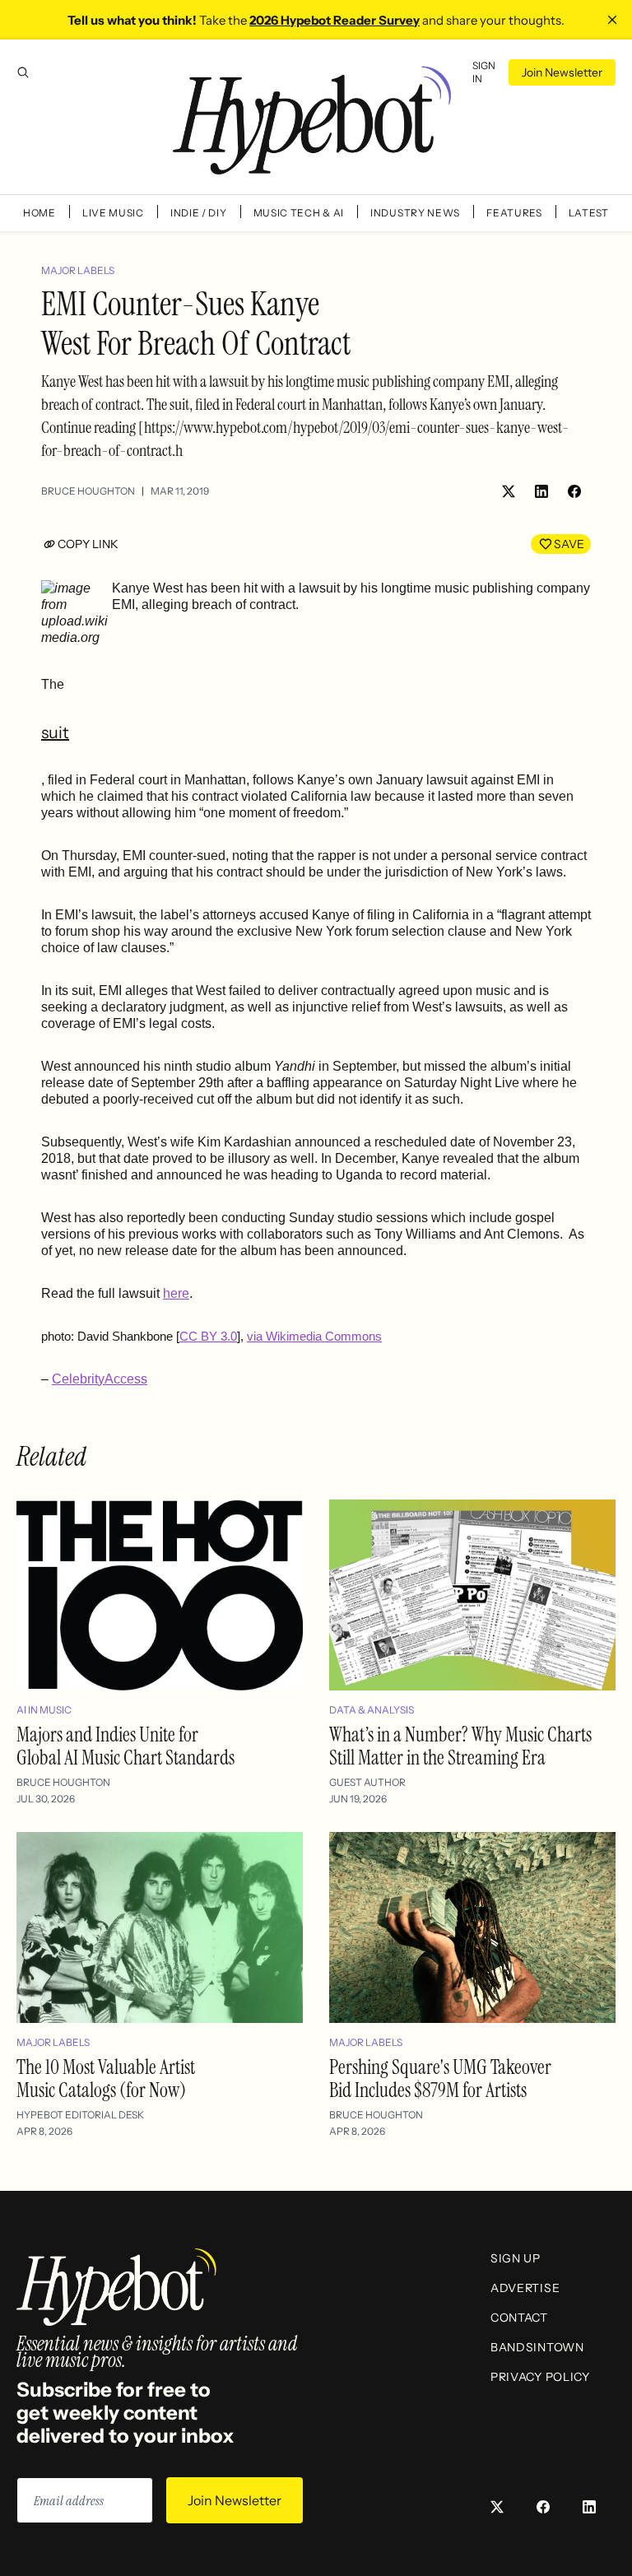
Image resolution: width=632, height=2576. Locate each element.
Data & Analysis (372, 1710)
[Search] (23, 72)
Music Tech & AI (299, 213)
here (176, 1293)
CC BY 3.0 (208, 1337)
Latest (589, 213)
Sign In (484, 72)
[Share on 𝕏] (509, 491)
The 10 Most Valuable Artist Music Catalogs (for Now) (106, 2078)
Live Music (113, 213)
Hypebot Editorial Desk (80, 2115)
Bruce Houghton (88, 491)
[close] (612, 20)
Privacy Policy (540, 2377)
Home (39, 213)
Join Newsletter (562, 72)
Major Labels (78, 270)
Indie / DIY (199, 213)
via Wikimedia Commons (314, 1337)
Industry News (415, 213)
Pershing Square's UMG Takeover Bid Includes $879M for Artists (440, 2078)
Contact (519, 2318)
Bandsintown (537, 2347)
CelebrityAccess (100, 1379)
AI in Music (44, 1710)
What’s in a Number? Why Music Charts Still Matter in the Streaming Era (460, 1746)
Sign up (516, 2258)
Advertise (525, 2288)
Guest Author (367, 1782)
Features (514, 213)
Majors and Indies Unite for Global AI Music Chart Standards (125, 1746)
